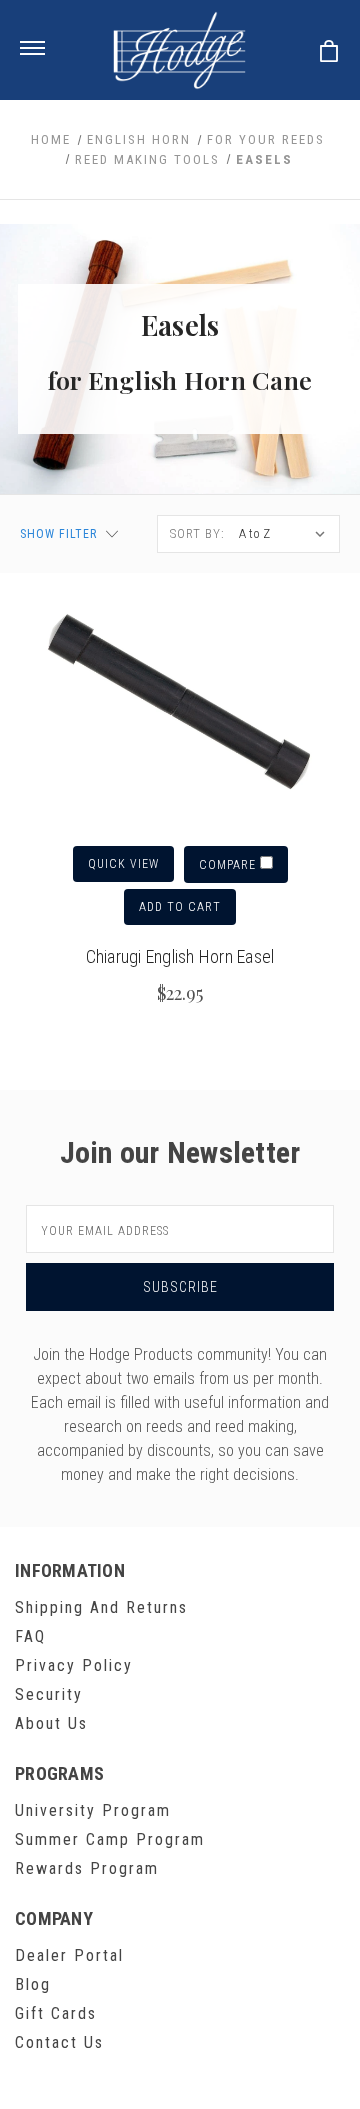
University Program (93, 1810)
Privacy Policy (74, 1665)
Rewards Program (87, 1868)
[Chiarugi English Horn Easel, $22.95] (180, 703)
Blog (33, 1984)
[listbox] (284, 534)
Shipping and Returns (101, 1607)
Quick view (123, 864)
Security (49, 1694)
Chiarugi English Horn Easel (180, 956)
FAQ (30, 1636)
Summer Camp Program (110, 1839)
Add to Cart (180, 907)
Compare (229, 865)
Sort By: (197, 533)
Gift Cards (56, 2013)
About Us (51, 1723)
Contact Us (59, 2042)
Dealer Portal (69, 1955)
